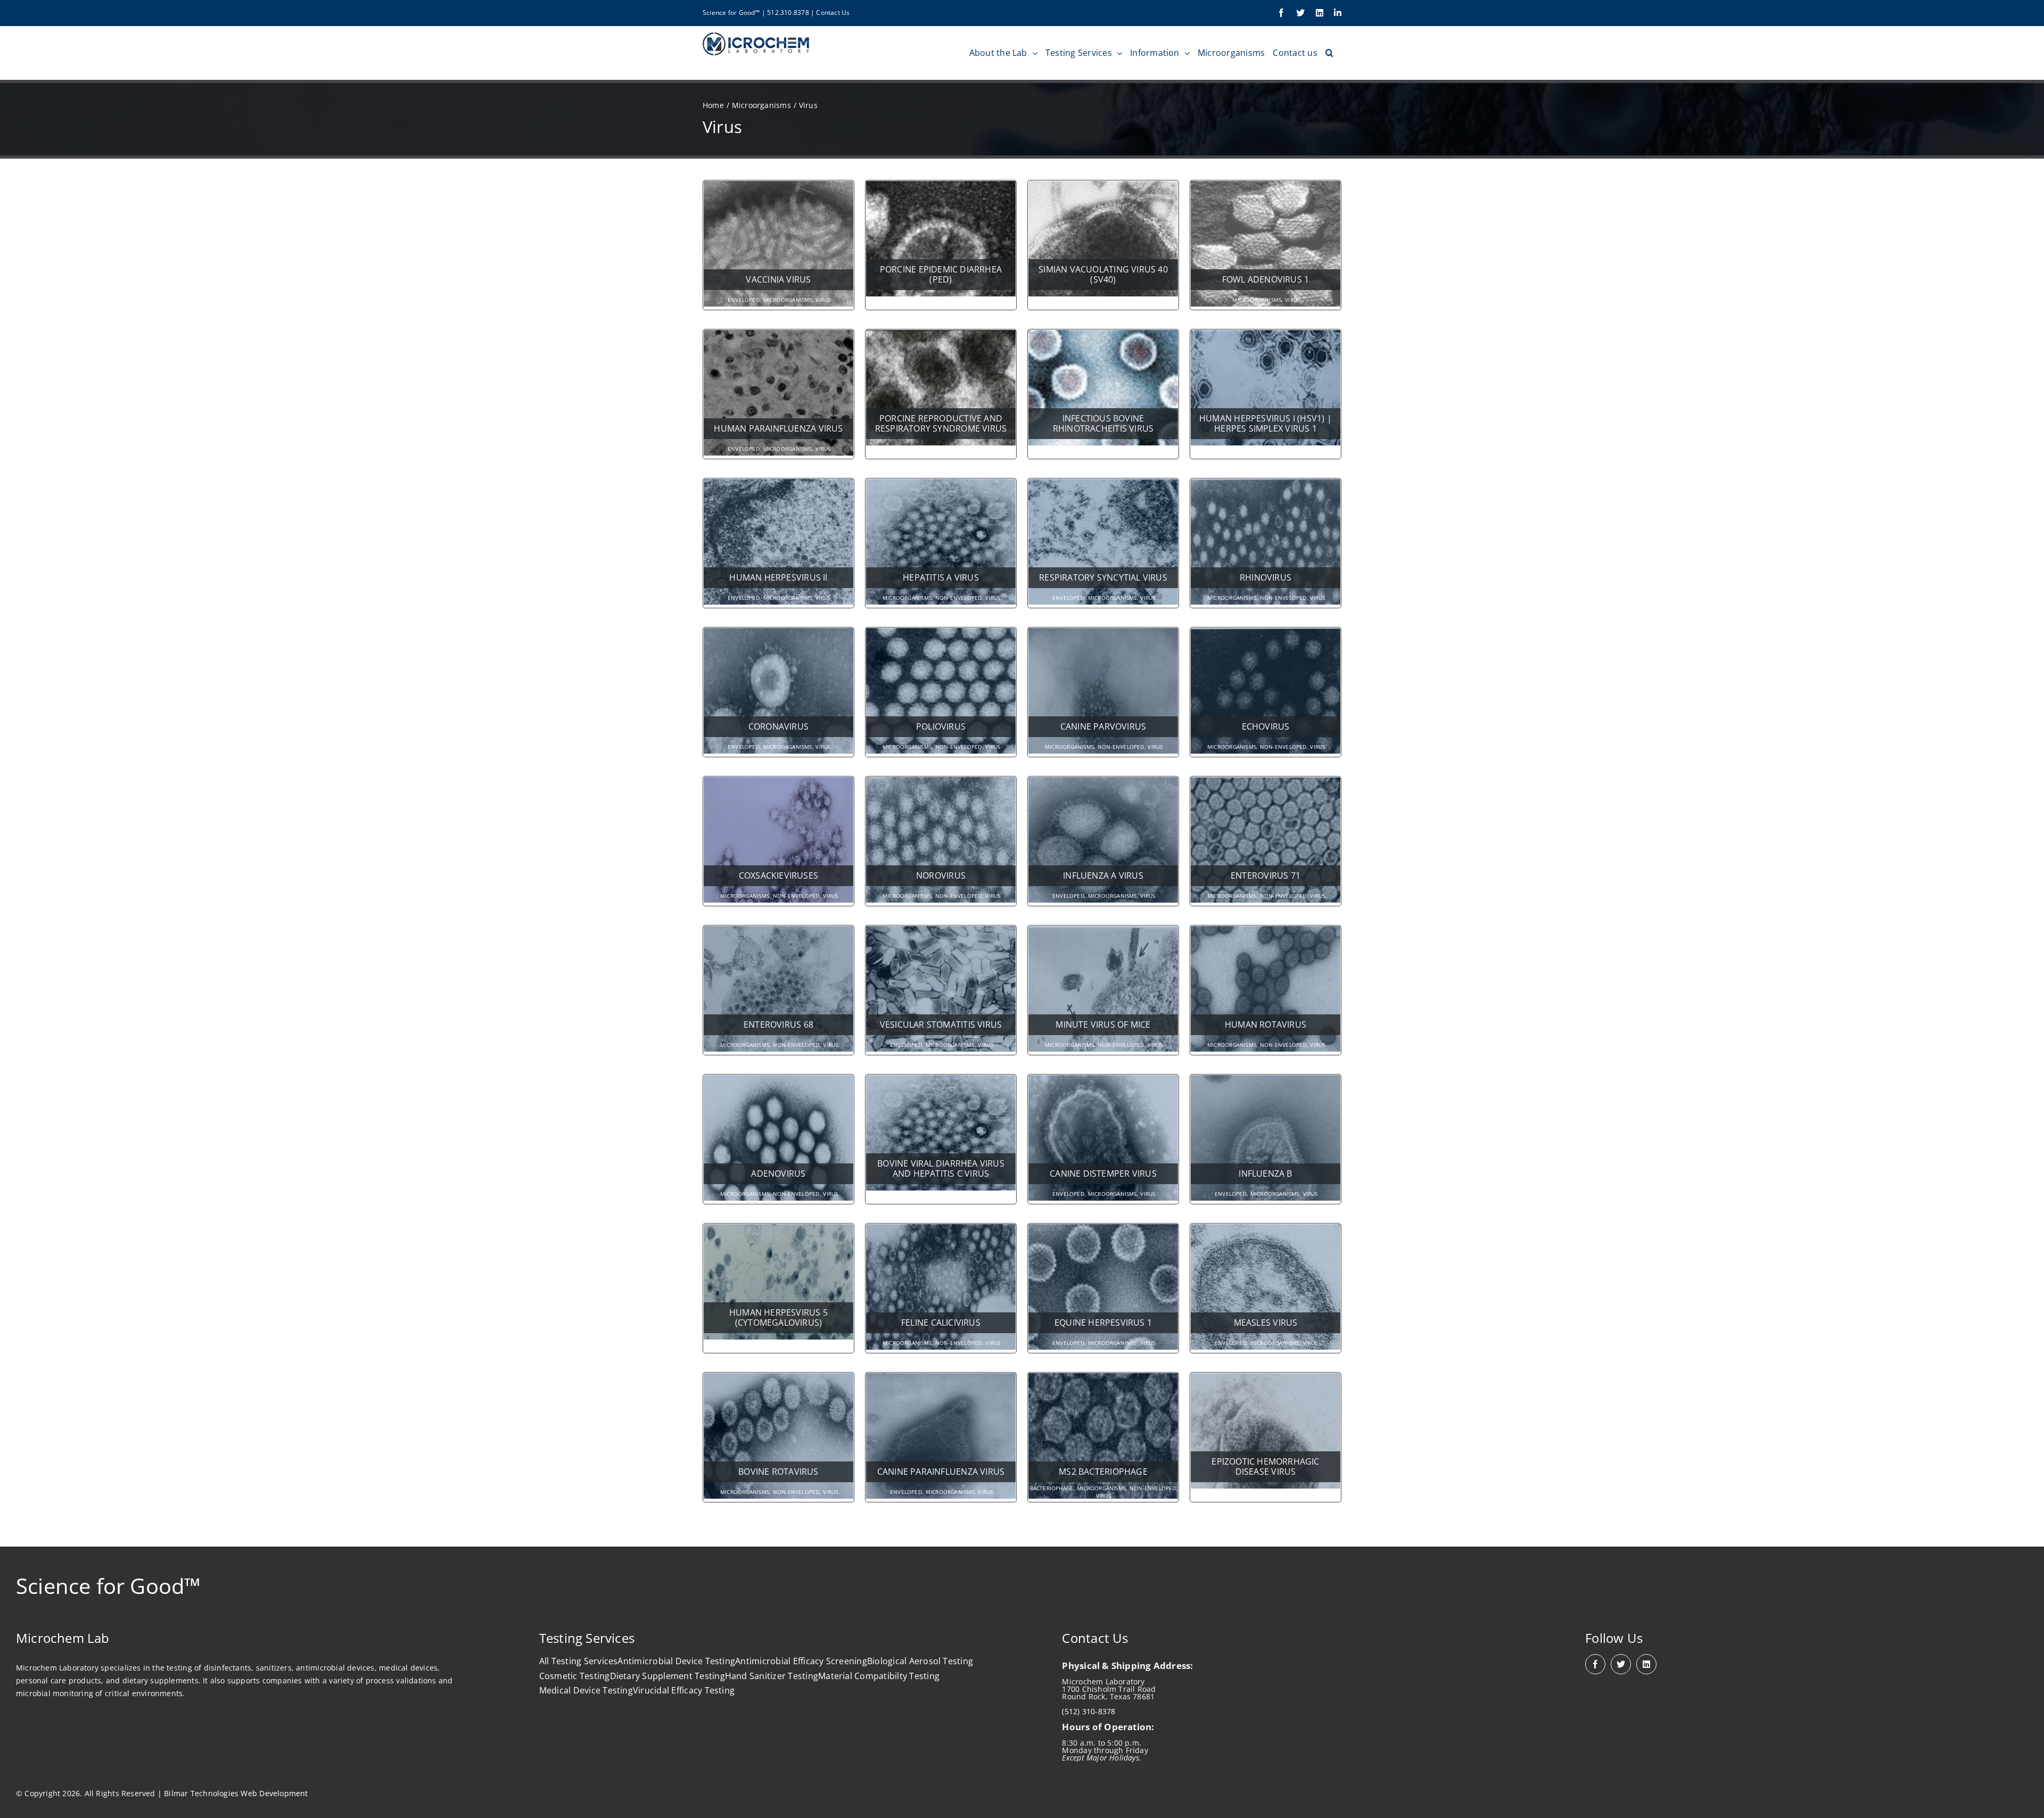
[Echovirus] (1266, 634)
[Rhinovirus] (1266, 485)
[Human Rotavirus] (1266, 932)
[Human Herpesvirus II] (778, 485)
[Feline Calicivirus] (941, 1230)
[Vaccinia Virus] (778, 187)
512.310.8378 (788, 13)
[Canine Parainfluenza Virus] (941, 1379)
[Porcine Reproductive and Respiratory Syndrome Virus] (941, 336)
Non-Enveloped (959, 598)
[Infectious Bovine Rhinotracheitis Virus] (1103, 336)
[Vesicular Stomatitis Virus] (941, 932)
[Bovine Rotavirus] (778, 1379)
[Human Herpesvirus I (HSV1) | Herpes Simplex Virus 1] (1266, 336)
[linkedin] (1646, 1664)
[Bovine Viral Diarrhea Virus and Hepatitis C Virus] (941, 1081)
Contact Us (833, 13)
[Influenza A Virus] (1103, 783)
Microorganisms (788, 300)
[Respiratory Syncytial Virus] (1103, 485)
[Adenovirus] (778, 1081)
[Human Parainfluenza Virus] (778, 336)
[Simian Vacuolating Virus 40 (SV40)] (1103, 187)
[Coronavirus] (778, 634)
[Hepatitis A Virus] (941, 485)
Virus (823, 300)
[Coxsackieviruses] (778, 783)
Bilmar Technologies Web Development (236, 1793)
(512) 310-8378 (1089, 1711)
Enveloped (744, 300)
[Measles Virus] (1266, 1230)
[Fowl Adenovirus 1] (1266, 187)
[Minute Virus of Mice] (1103, 932)
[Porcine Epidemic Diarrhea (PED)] (941, 187)
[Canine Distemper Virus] (1103, 1081)
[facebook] (1595, 1664)
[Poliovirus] (941, 634)
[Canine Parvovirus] (1103, 634)
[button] (1329, 53)
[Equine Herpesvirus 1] (1103, 1230)
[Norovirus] (941, 783)
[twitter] (1621, 1664)
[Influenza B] (1266, 1081)
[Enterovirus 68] (778, 932)
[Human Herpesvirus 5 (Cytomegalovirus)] (778, 1230)
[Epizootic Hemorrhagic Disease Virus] (1266, 1379)
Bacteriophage (1052, 1488)
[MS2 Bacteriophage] (1103, 1379)
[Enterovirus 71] (1266, 783)
